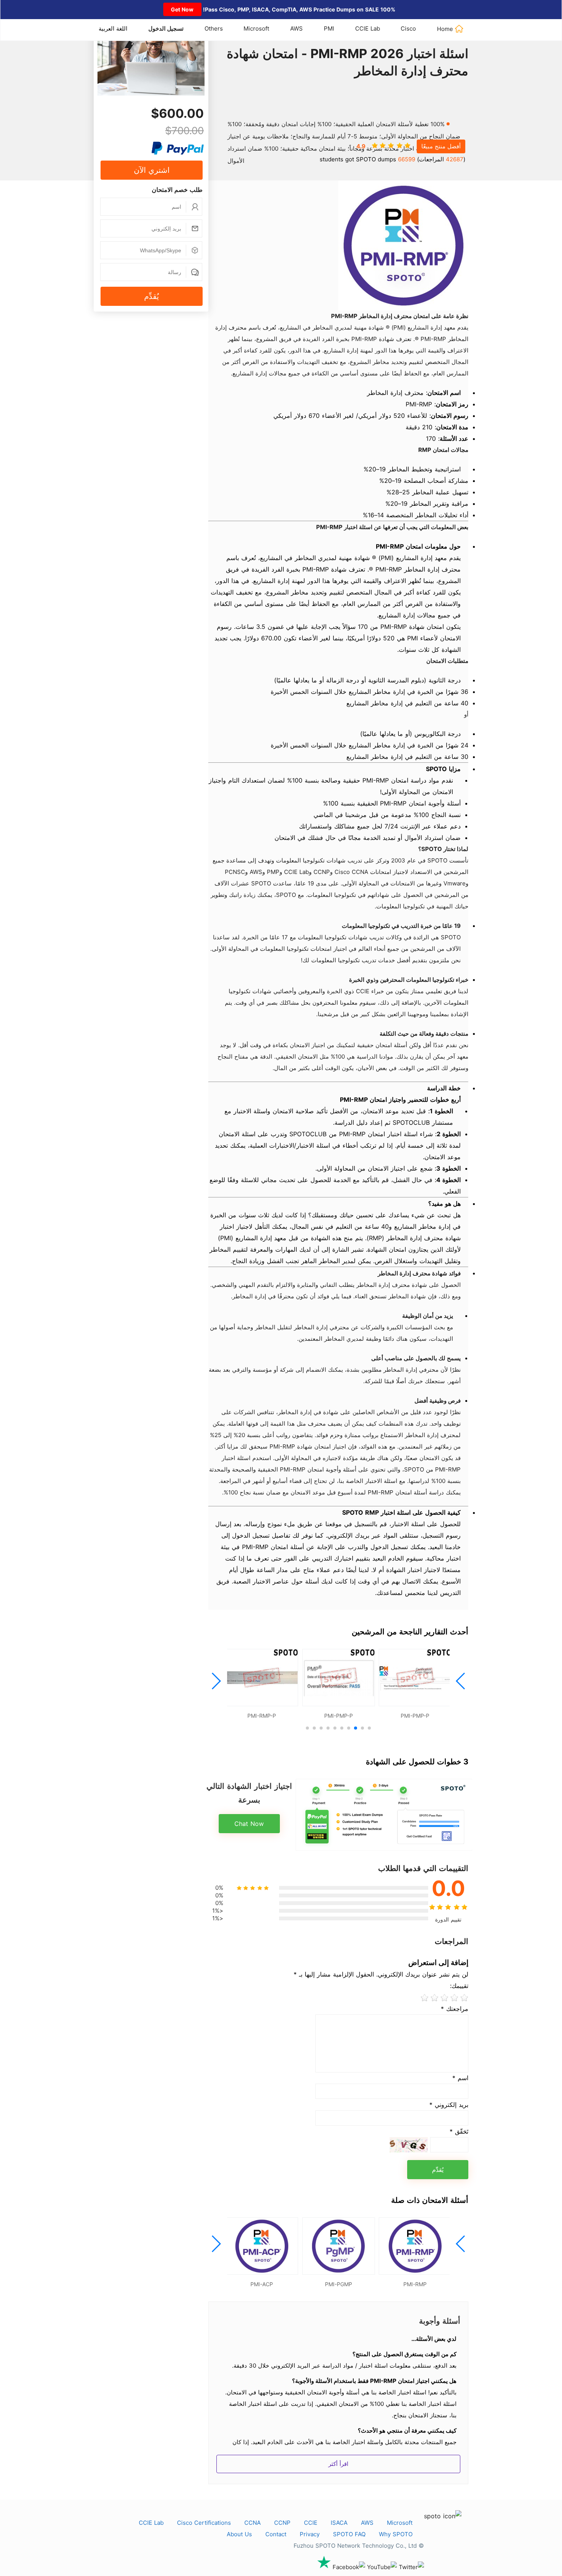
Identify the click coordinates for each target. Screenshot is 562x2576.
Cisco (408, 28)
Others (214, 28)
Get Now (182, 9)
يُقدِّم (152, 296)
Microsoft (256, 28)
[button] (461, 1681)
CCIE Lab (368, 28)
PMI (329, 28)
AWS (296, 28)
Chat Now (249, 1824)
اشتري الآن (152, 170)
